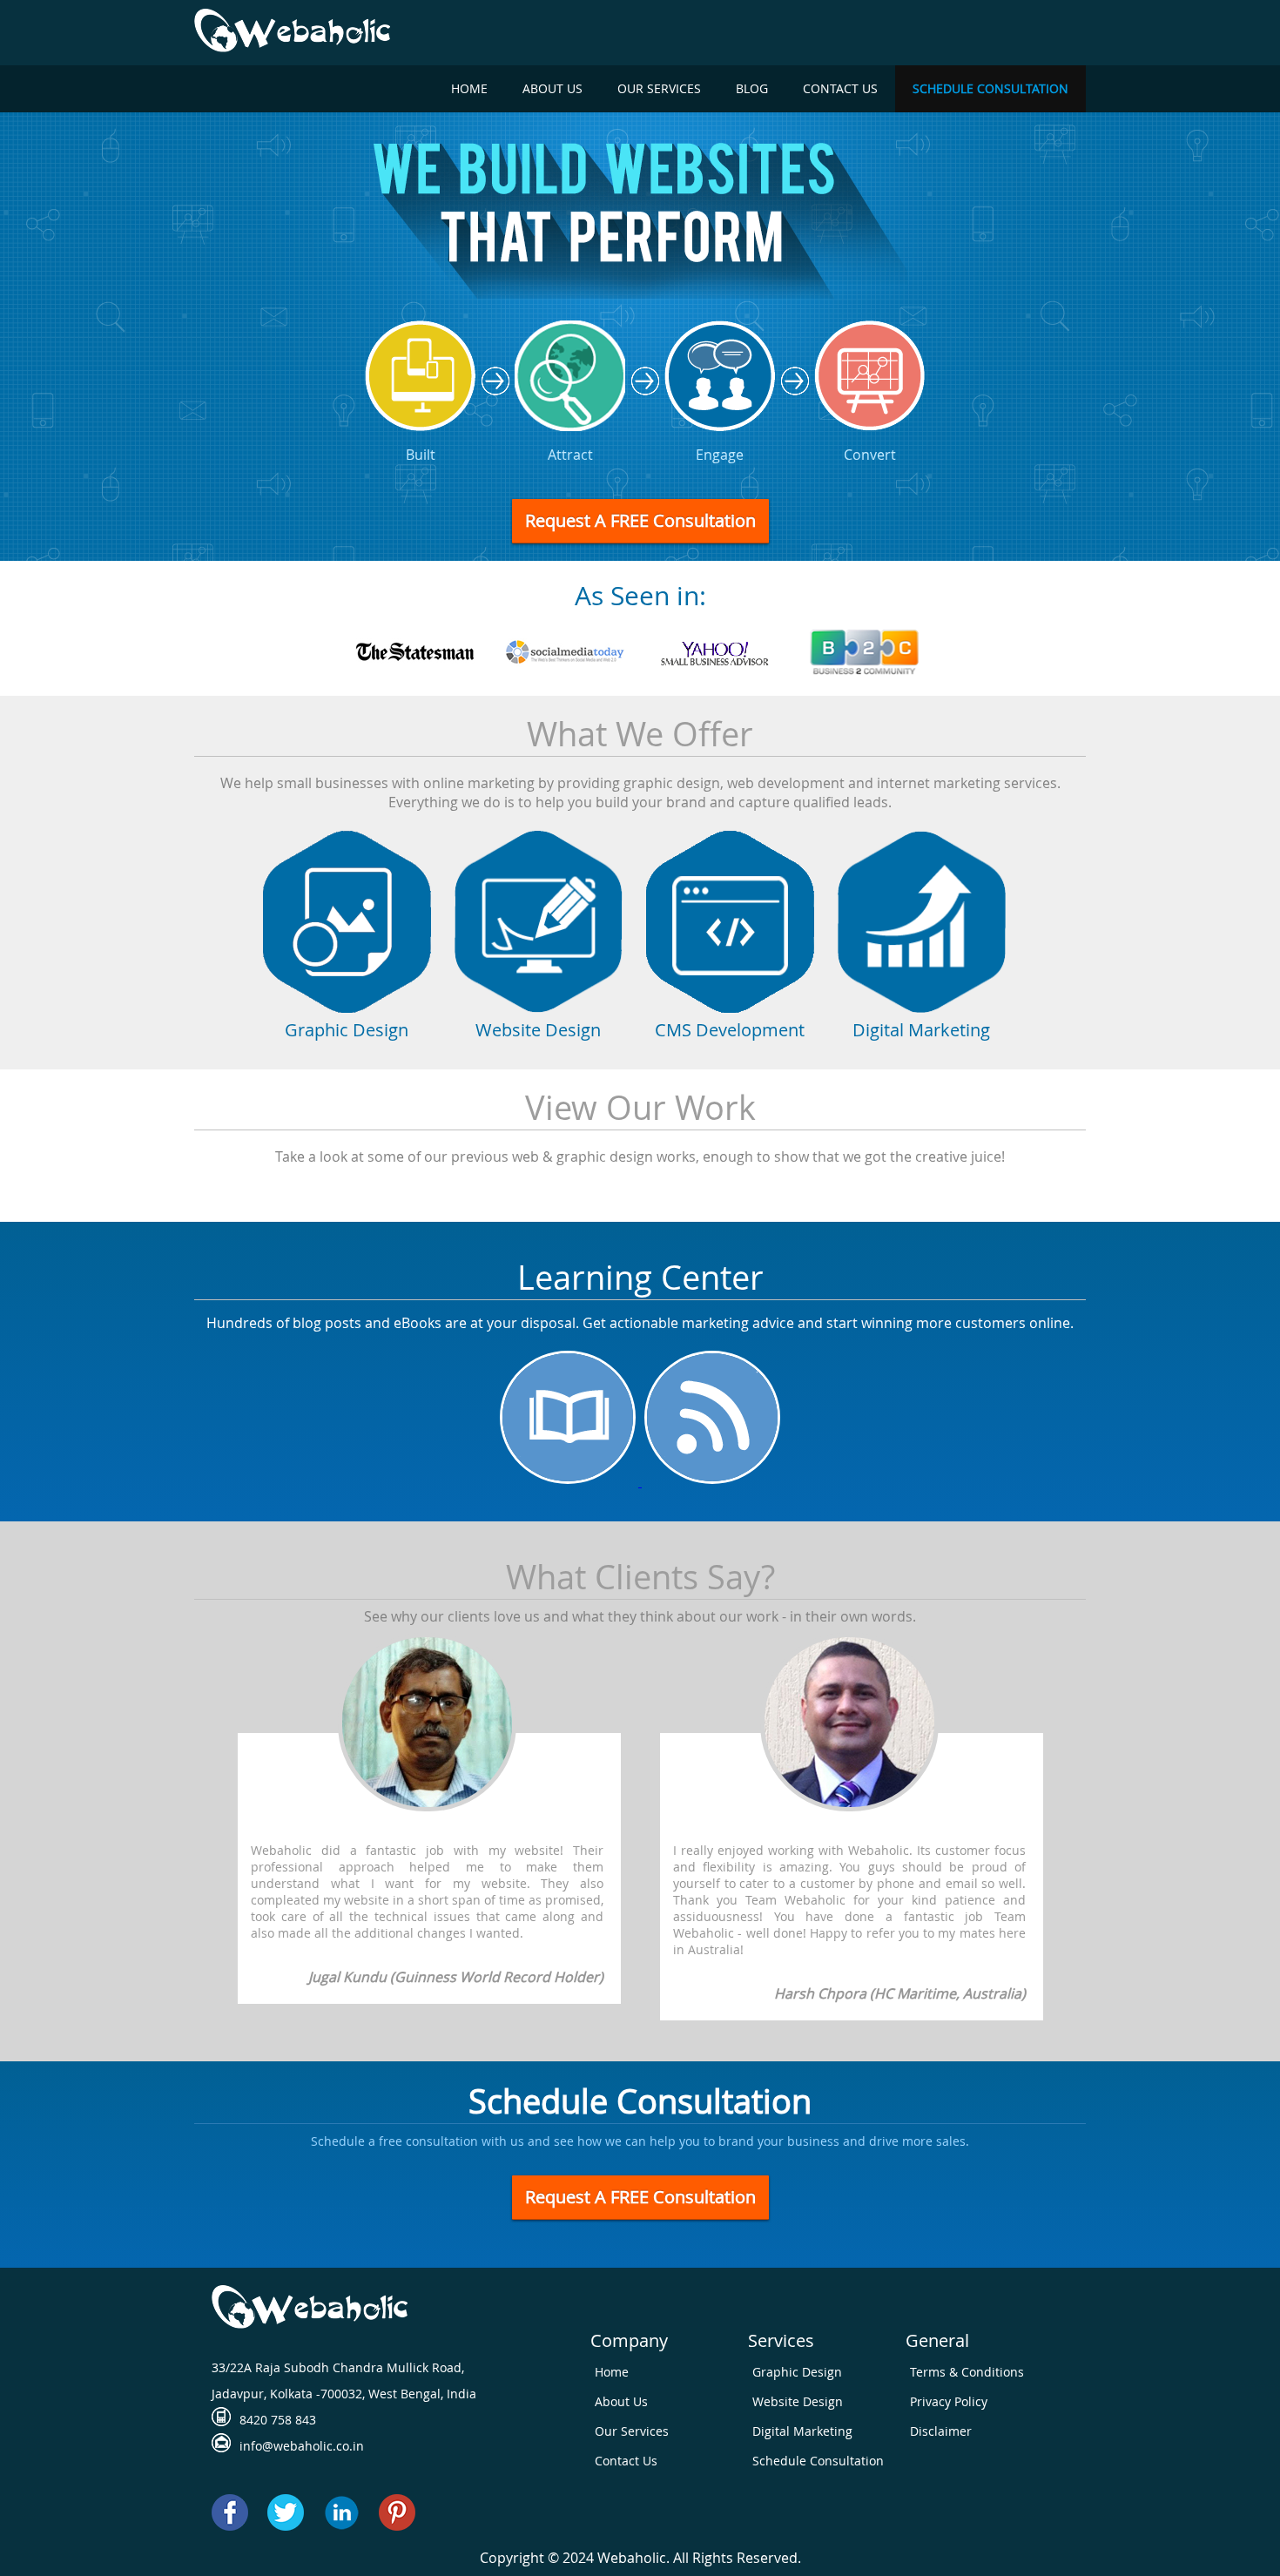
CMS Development (730, 1030)
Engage (720, 455)
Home (469, 88)
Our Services (659, 88)
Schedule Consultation (990, 88)
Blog (752, 88)
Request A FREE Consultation (640, 520)
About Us (552, 88)
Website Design (538, 1030)
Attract (570, 455)
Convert (870, 455)
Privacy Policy (949, 2401)
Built (421, 455)
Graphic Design (347, 1030)
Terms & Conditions (967, 2372)
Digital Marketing (921, 1030)
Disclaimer (941, 2431)
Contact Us (840, 88)
